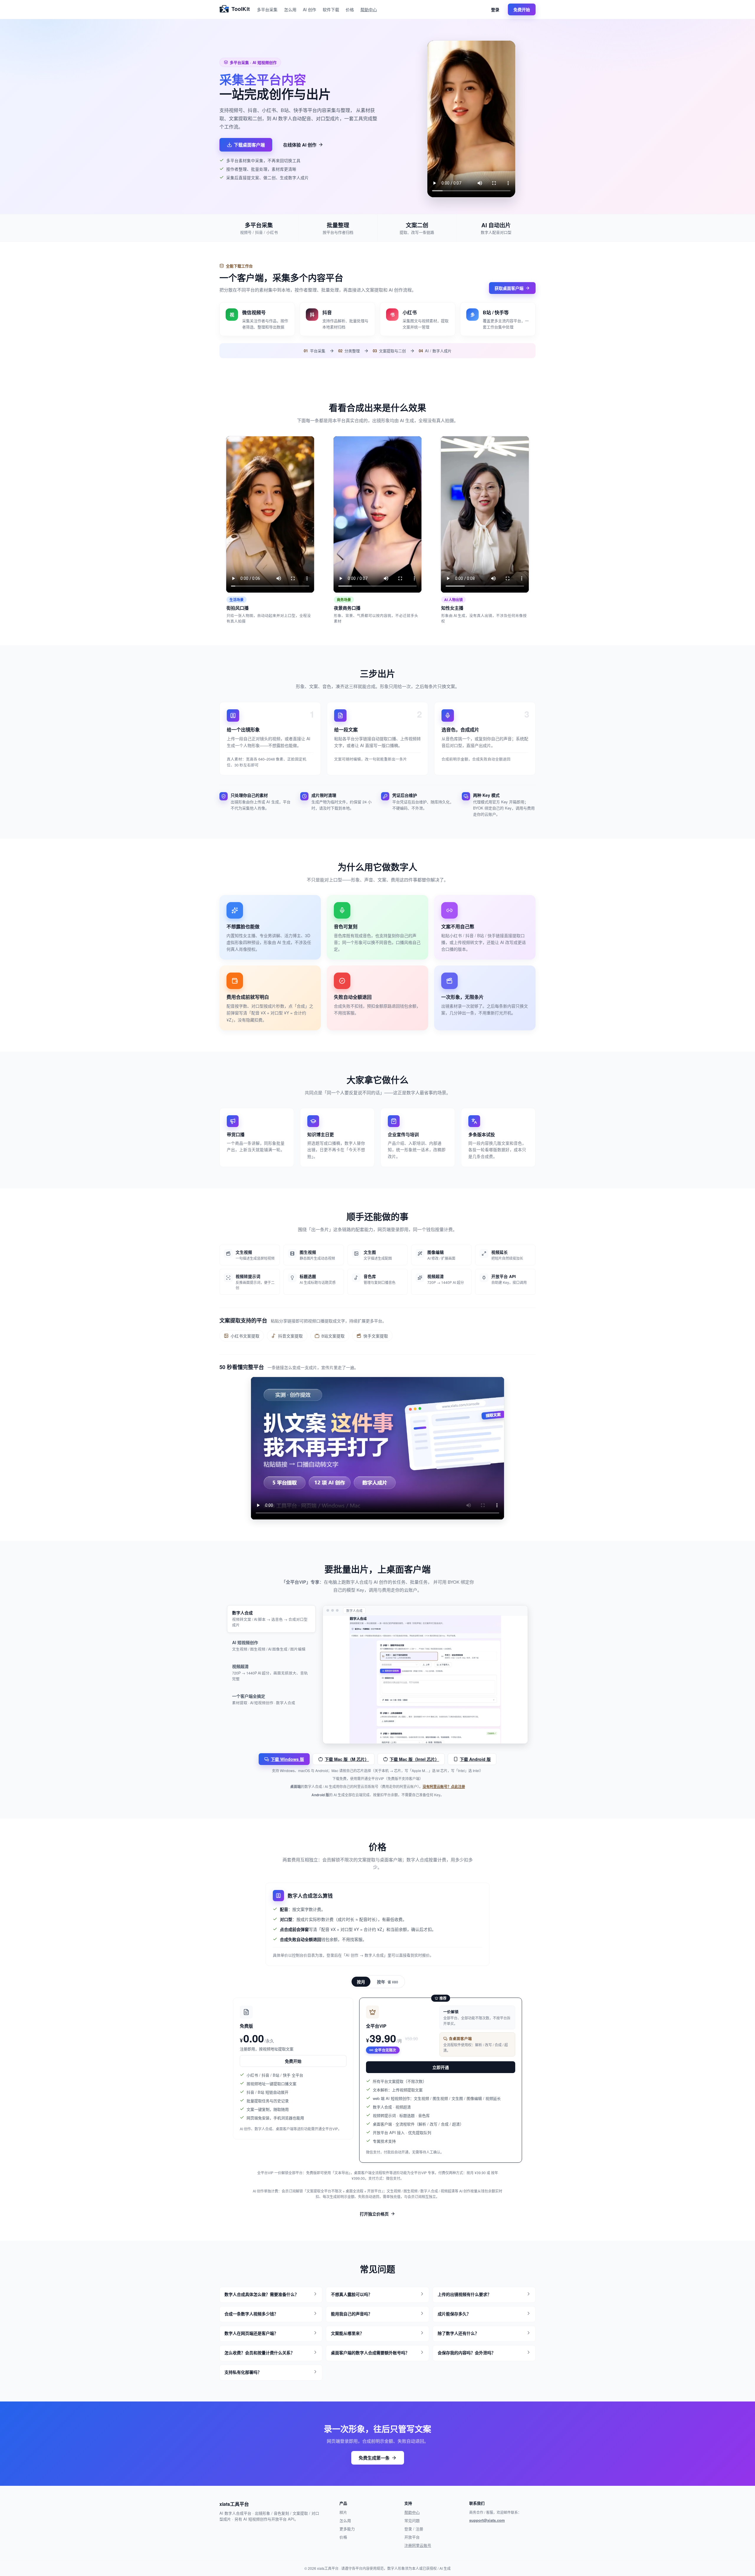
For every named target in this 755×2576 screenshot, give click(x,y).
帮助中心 (369, 9)
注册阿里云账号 (418, 2545)
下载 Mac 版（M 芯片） (347, 1759)
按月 (361, 1982)
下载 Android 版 (475, 1759)
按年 (388, 1982)
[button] (271, 2295)
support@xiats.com (487, 2520)
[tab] (271, 1619)
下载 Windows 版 (287, 1759)
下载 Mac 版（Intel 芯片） (414, 1759)
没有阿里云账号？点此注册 (444, 1787)
